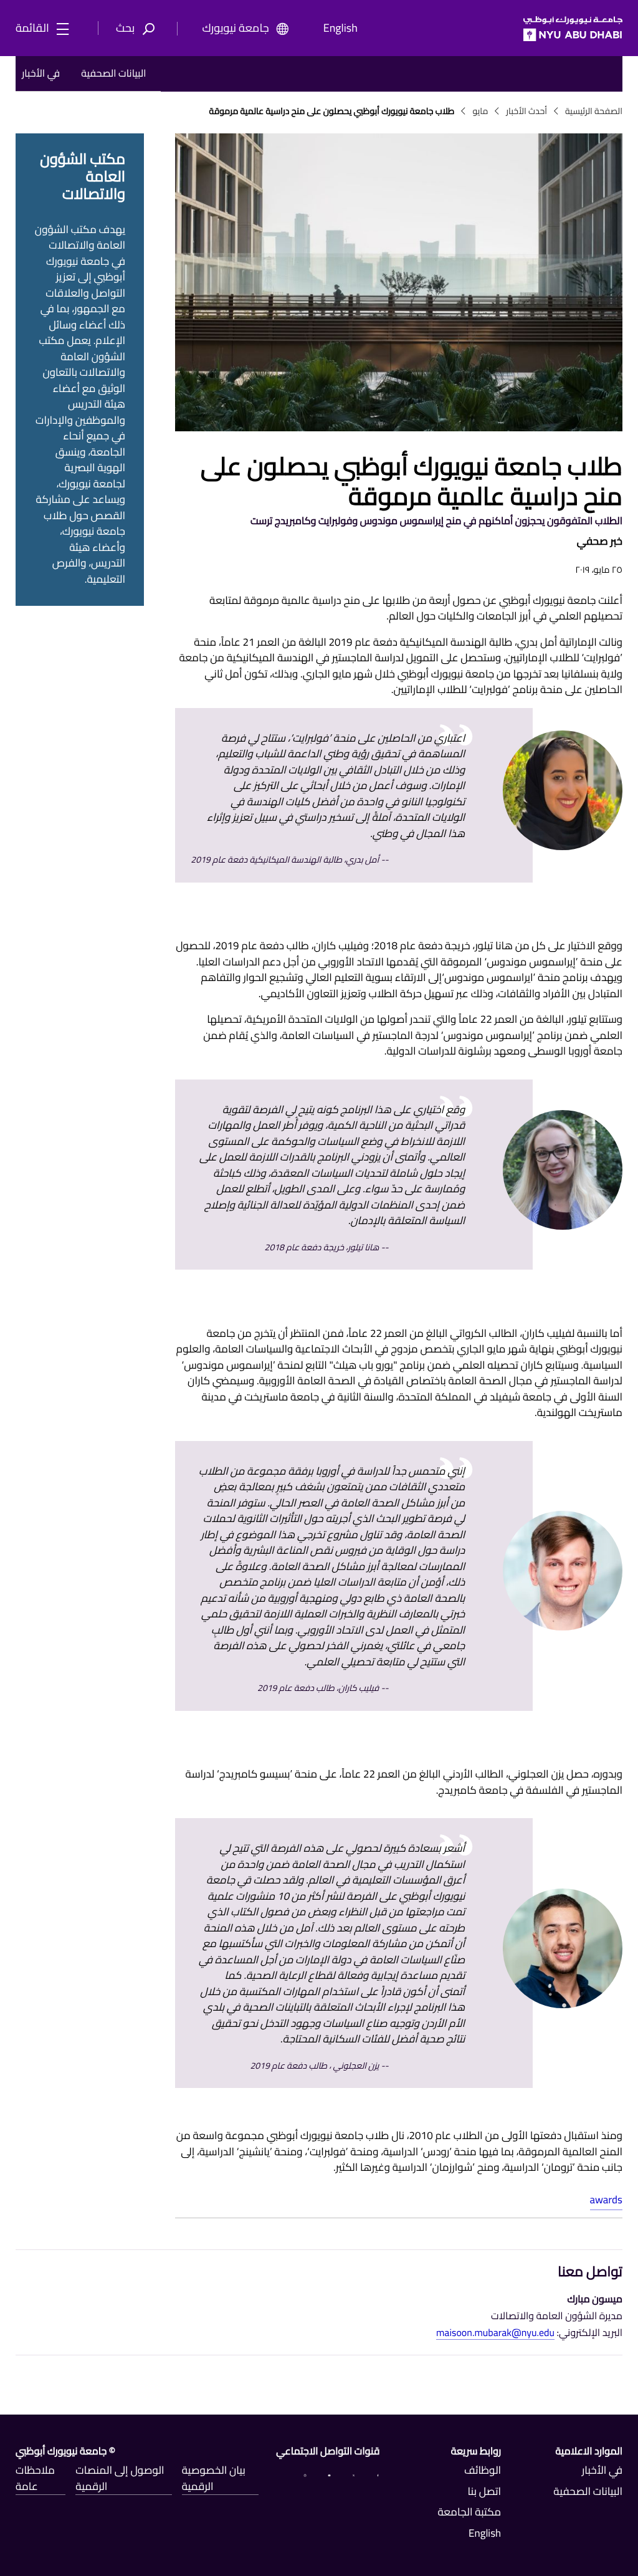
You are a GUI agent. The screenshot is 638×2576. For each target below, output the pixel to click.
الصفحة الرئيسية (594, 111)
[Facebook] (378, 2474)
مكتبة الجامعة (469, 2512)
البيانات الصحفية (113, 74)
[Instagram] (305, 2474)
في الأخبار (41, 74)
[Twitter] (354, 2474)
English (340, 29)
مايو (480, 111)
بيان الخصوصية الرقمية (214, 2479)
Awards (606, 2200)
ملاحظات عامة (35, 2479)
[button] (139, 29)
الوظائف (483, 2471)
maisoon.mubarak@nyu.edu (495, 2334)
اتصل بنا (484, 2492)
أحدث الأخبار (526, 111)
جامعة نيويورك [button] (236, 29)
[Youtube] (329, 2474)
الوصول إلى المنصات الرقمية (120, 2479)
